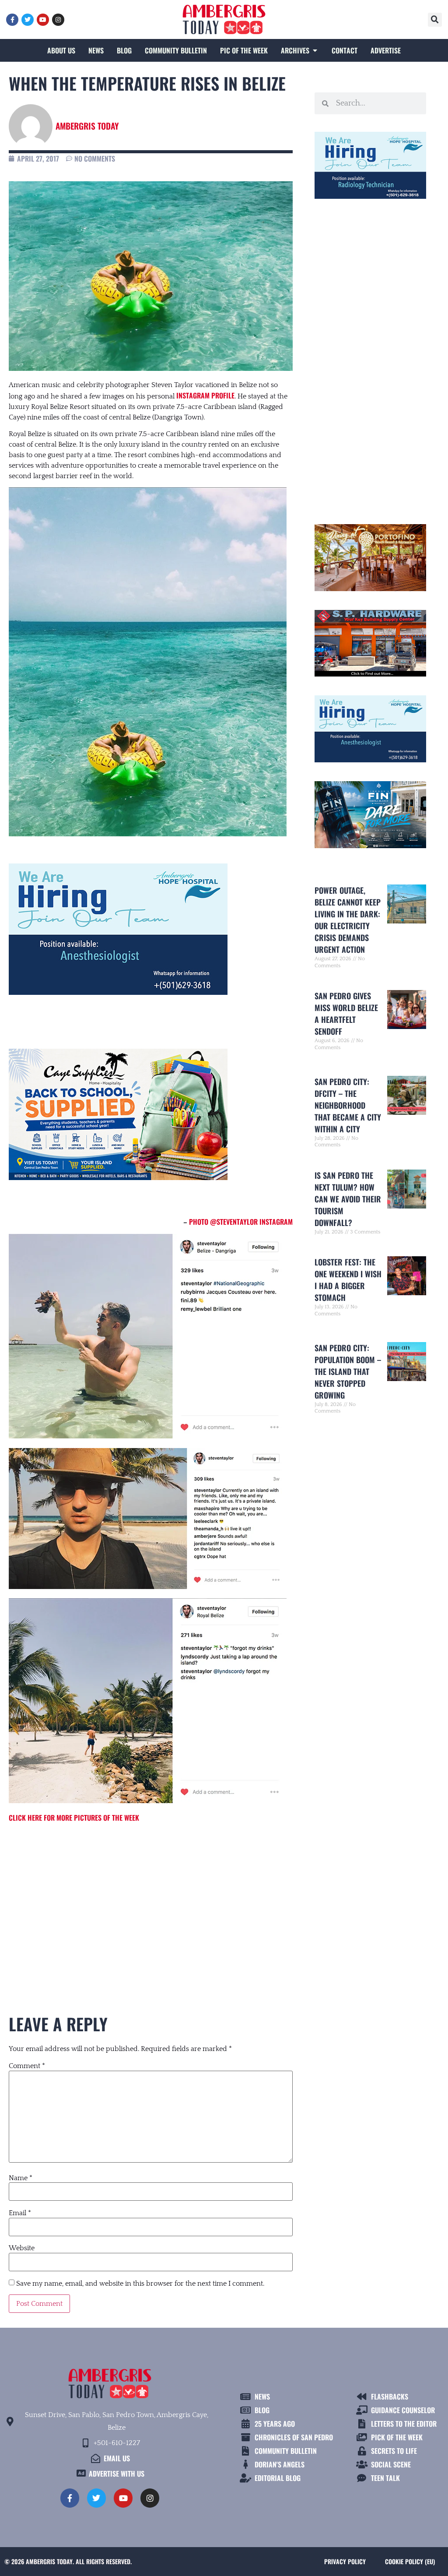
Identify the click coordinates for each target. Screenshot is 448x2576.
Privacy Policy (345, 2561)
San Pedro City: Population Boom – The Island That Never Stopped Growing (348, 1371)
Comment (27, 2066)
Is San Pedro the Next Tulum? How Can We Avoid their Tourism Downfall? (348, 1199)
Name (21, 2178)
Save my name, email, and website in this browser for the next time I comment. (140, 2284)
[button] (435, 20)
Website (22, 2248)
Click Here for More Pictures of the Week (74, 1818)
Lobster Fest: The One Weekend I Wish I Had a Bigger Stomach (348, 1280)
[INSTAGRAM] (58, 20)
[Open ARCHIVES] (315, 50)
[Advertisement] (151, 1903)
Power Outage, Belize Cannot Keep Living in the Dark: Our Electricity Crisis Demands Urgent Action (348, 920)
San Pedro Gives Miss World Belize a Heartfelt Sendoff (346, 1013)
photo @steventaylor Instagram (240, 1222)
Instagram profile (205, 395)
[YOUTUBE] (43, 20)
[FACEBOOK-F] (12, 20)
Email (20, 2213)
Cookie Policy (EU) (410, 2561)
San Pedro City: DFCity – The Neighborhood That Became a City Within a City (348, 1105)
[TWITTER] (28, 20)
